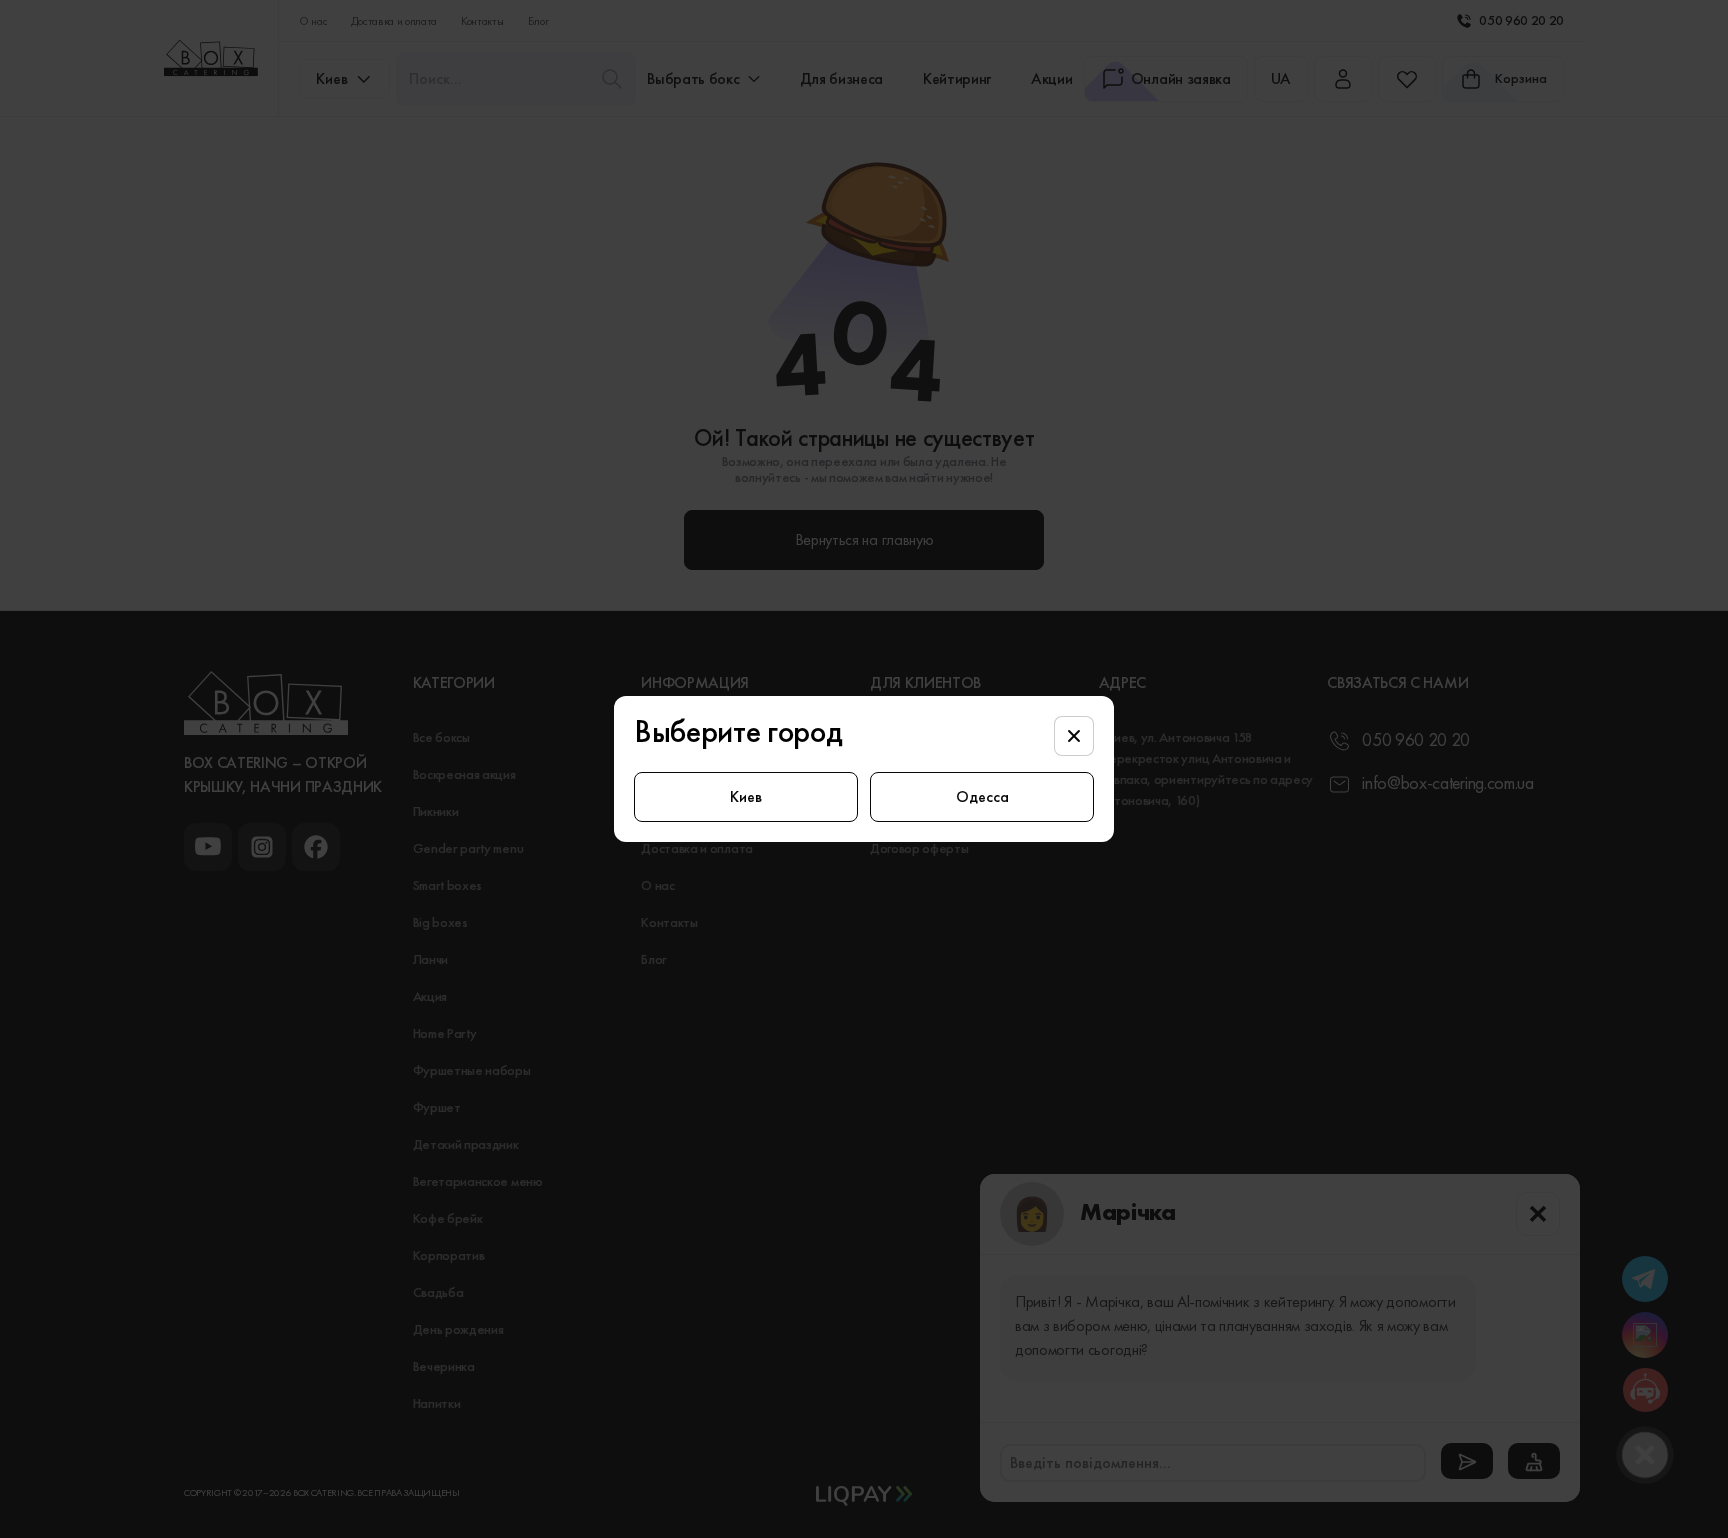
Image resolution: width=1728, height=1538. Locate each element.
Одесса (982, 796)
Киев (746, 796)
